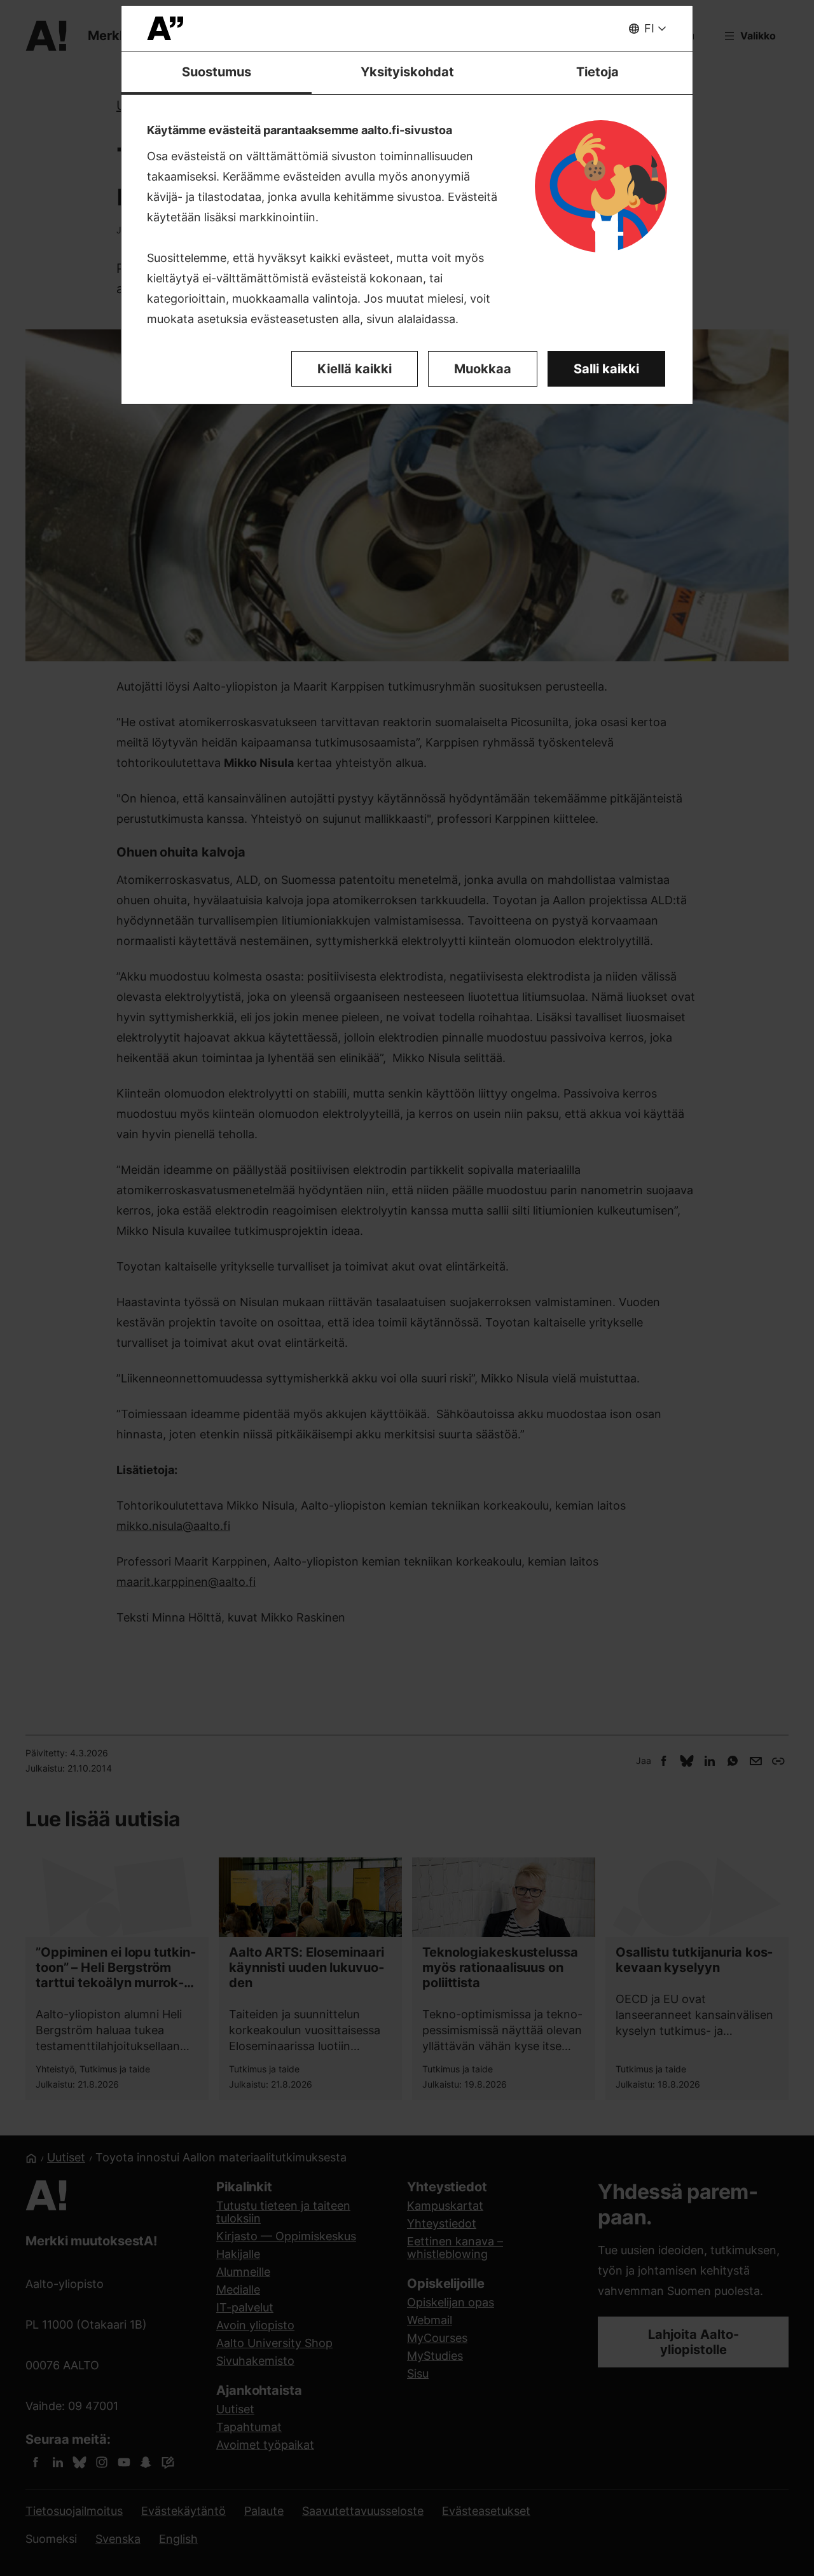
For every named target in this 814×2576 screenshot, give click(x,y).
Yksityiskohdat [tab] (407, 72)
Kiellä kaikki (355, 369)
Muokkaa (483, 369)
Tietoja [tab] (597, 72)
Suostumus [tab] (217, 72)
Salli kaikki (606, 369)
